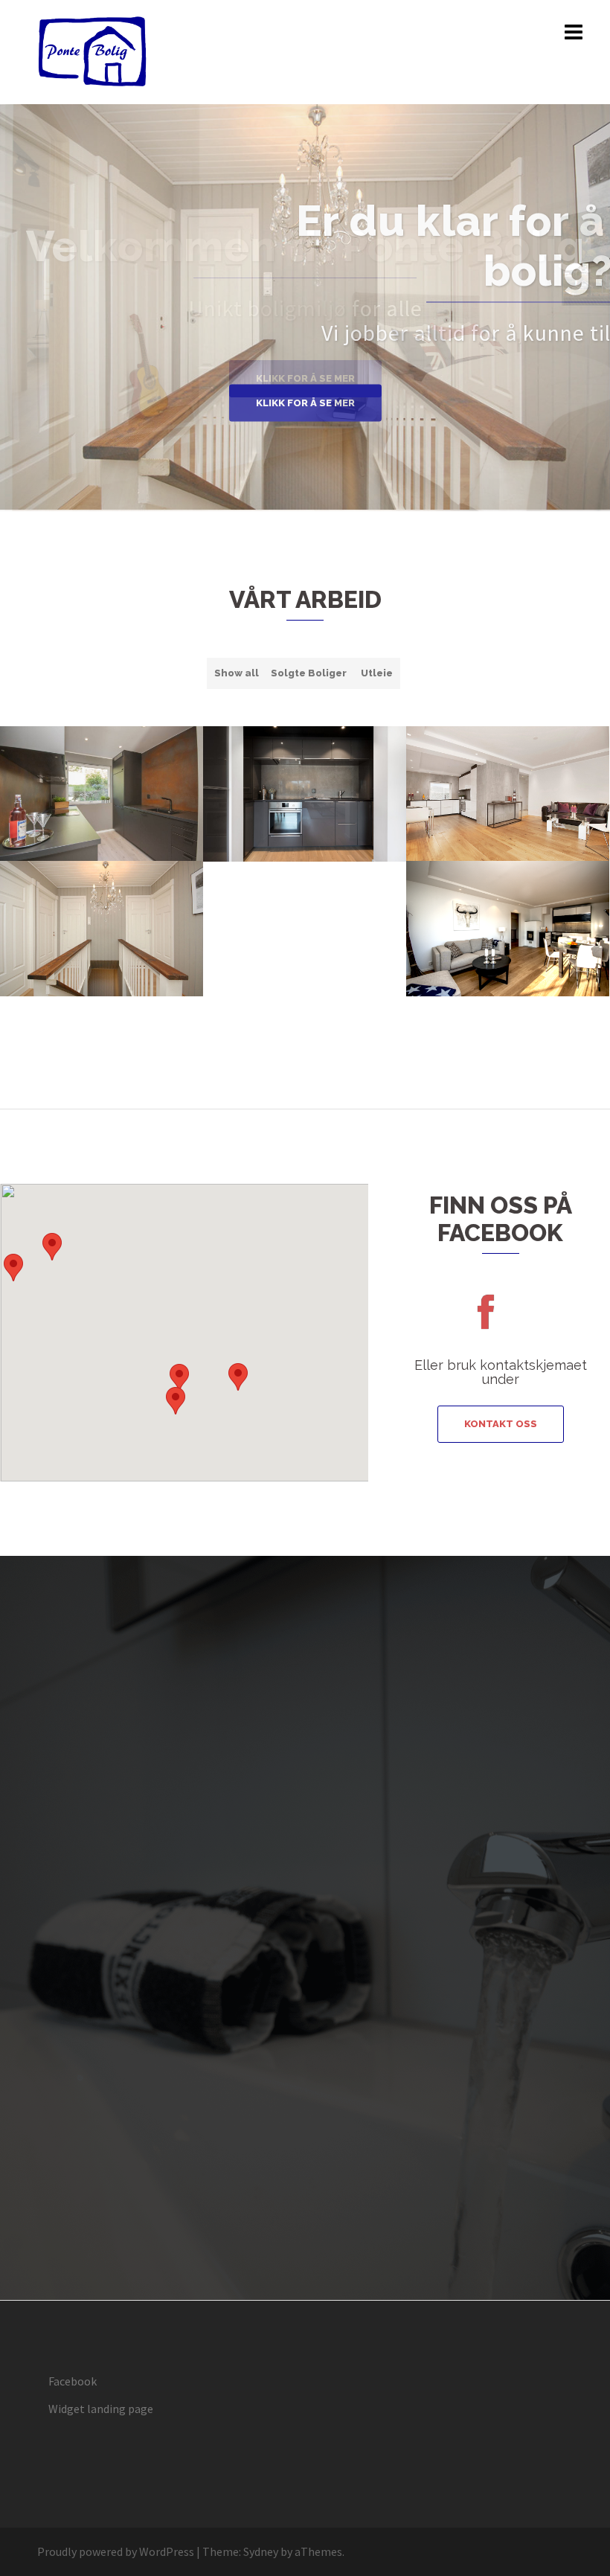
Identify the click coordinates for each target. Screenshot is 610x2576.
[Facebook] (485, 1321)
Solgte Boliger (309, 673)
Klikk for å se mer (305, 403)
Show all (237, 673)
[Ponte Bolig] (93, 51)
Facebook (73, 2381)
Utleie (377, 673)
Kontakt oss (501, 1424)
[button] (176, 1401)
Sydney (261, 2551)
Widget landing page (101, 2409)
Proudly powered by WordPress (116, 2551)
